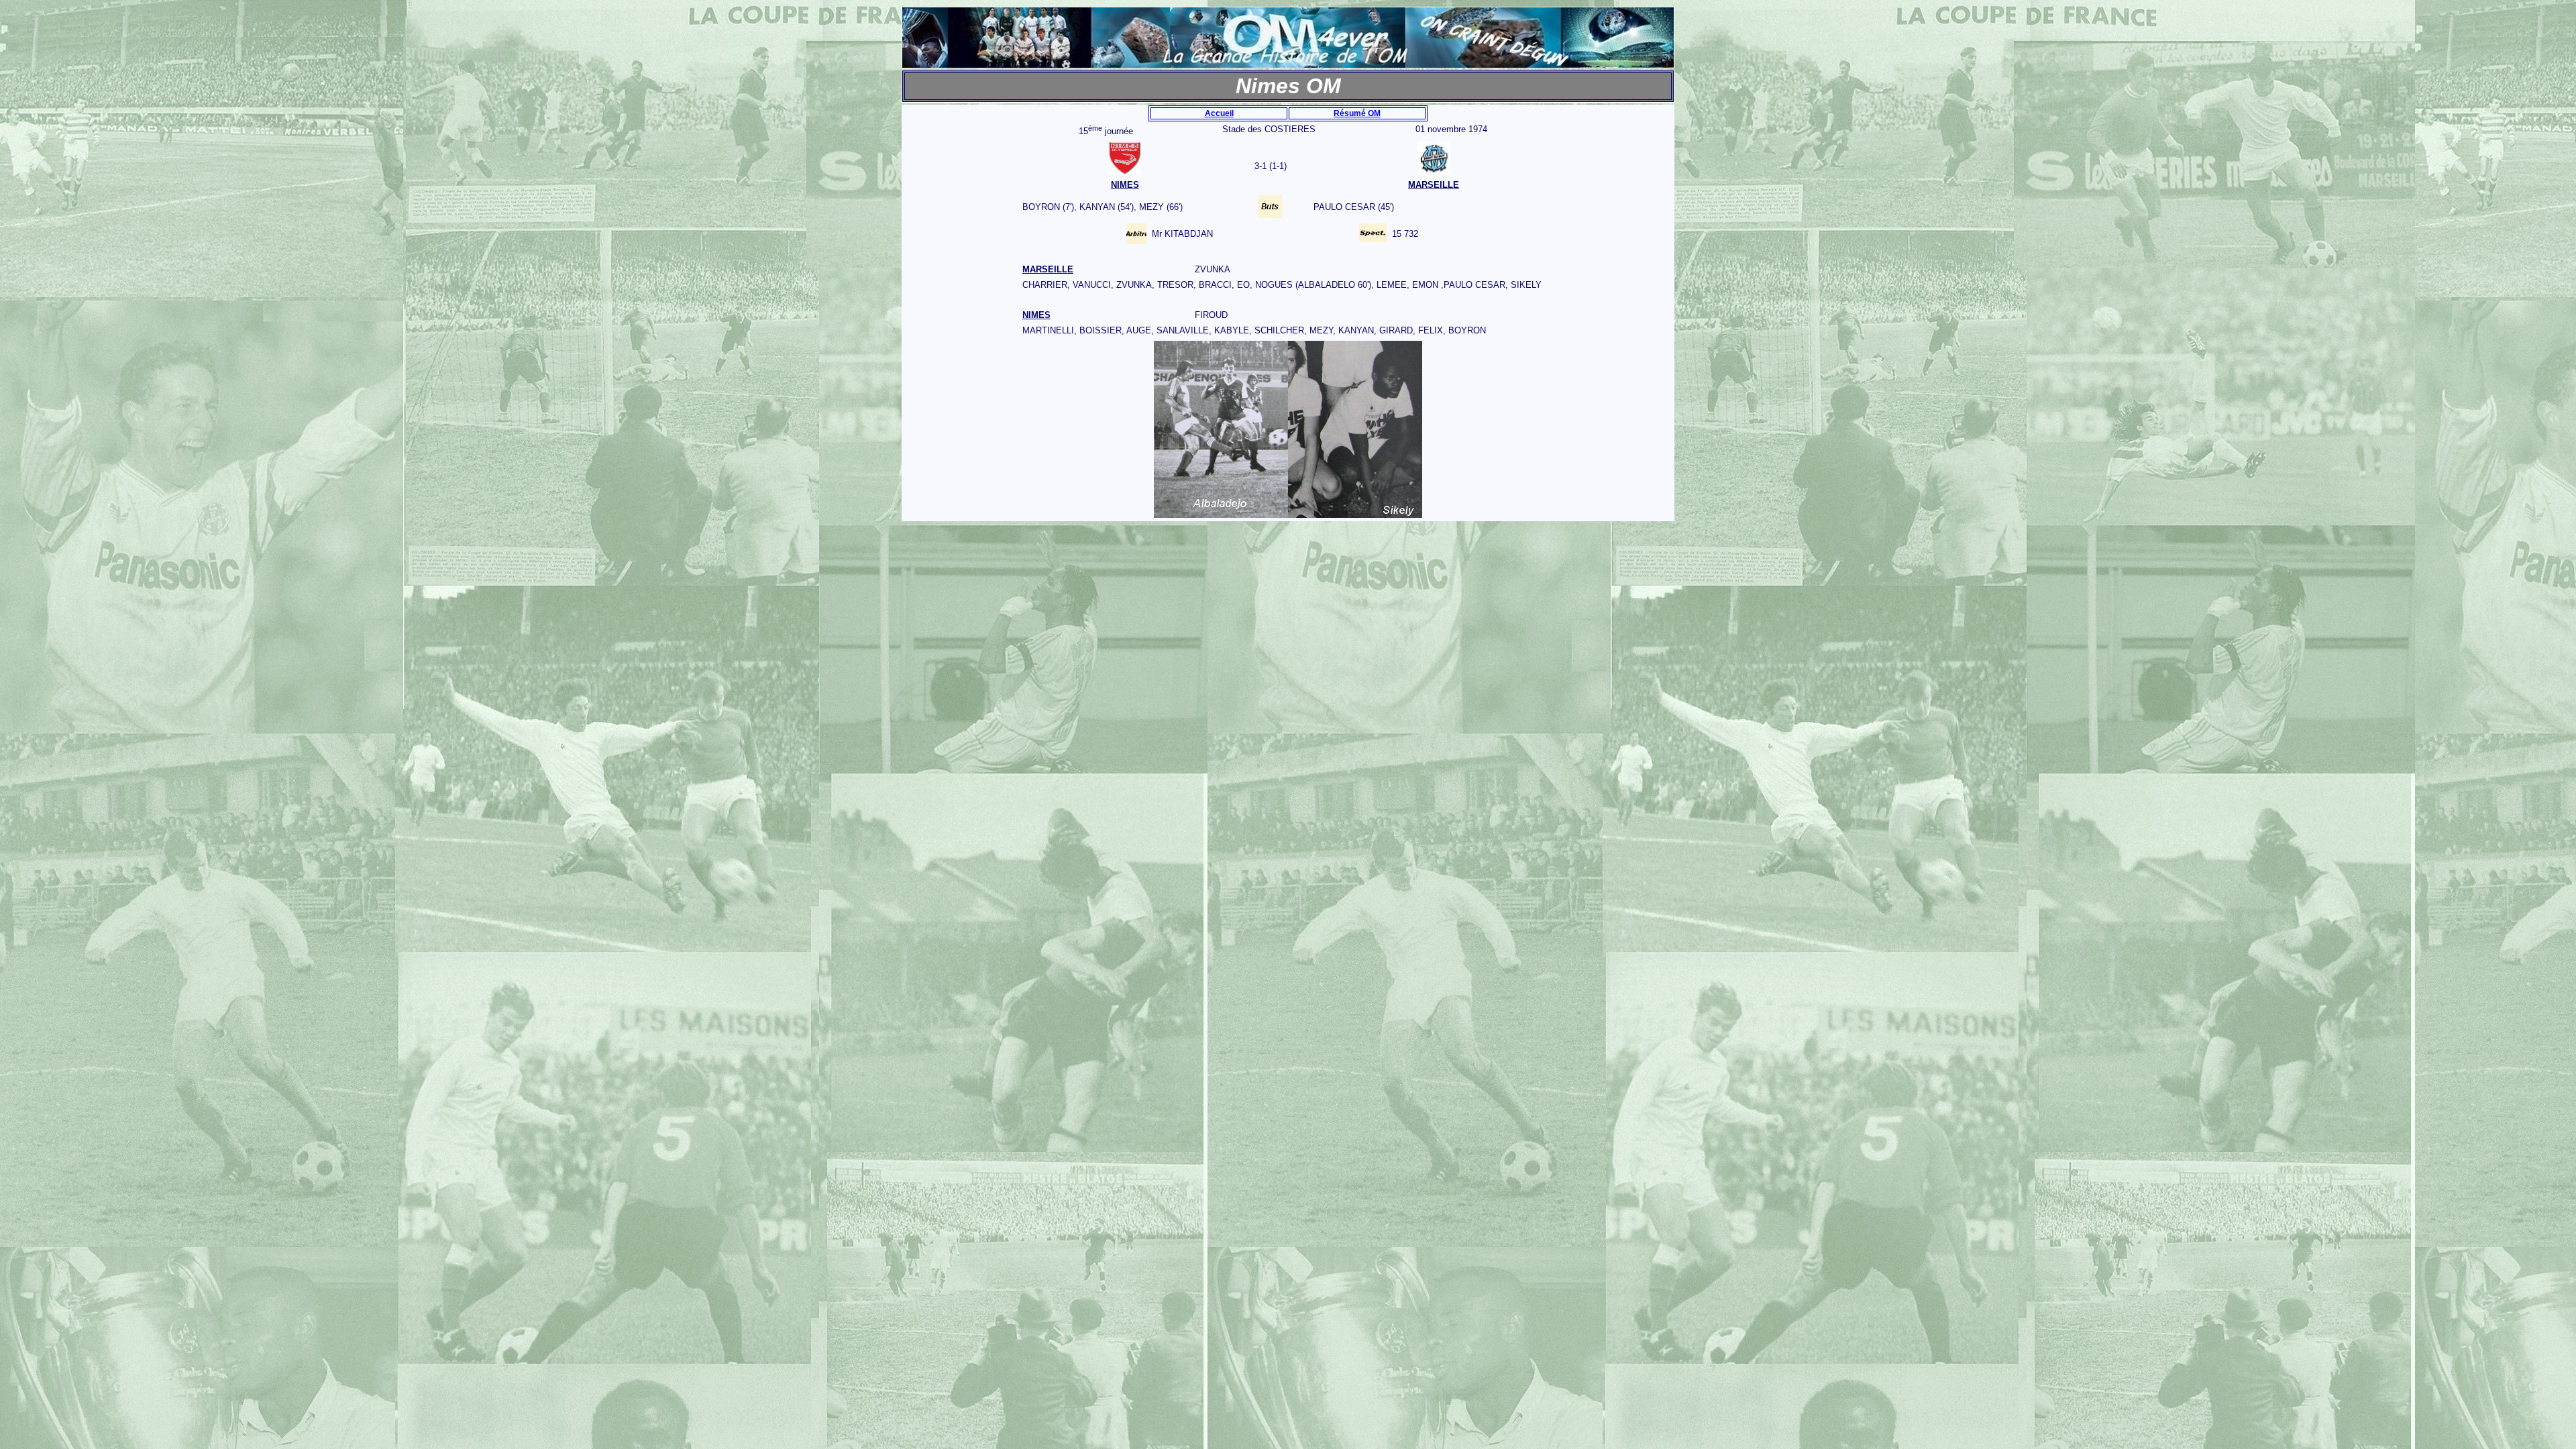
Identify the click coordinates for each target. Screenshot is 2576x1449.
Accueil (1219, 113)
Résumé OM (1357, 113)
